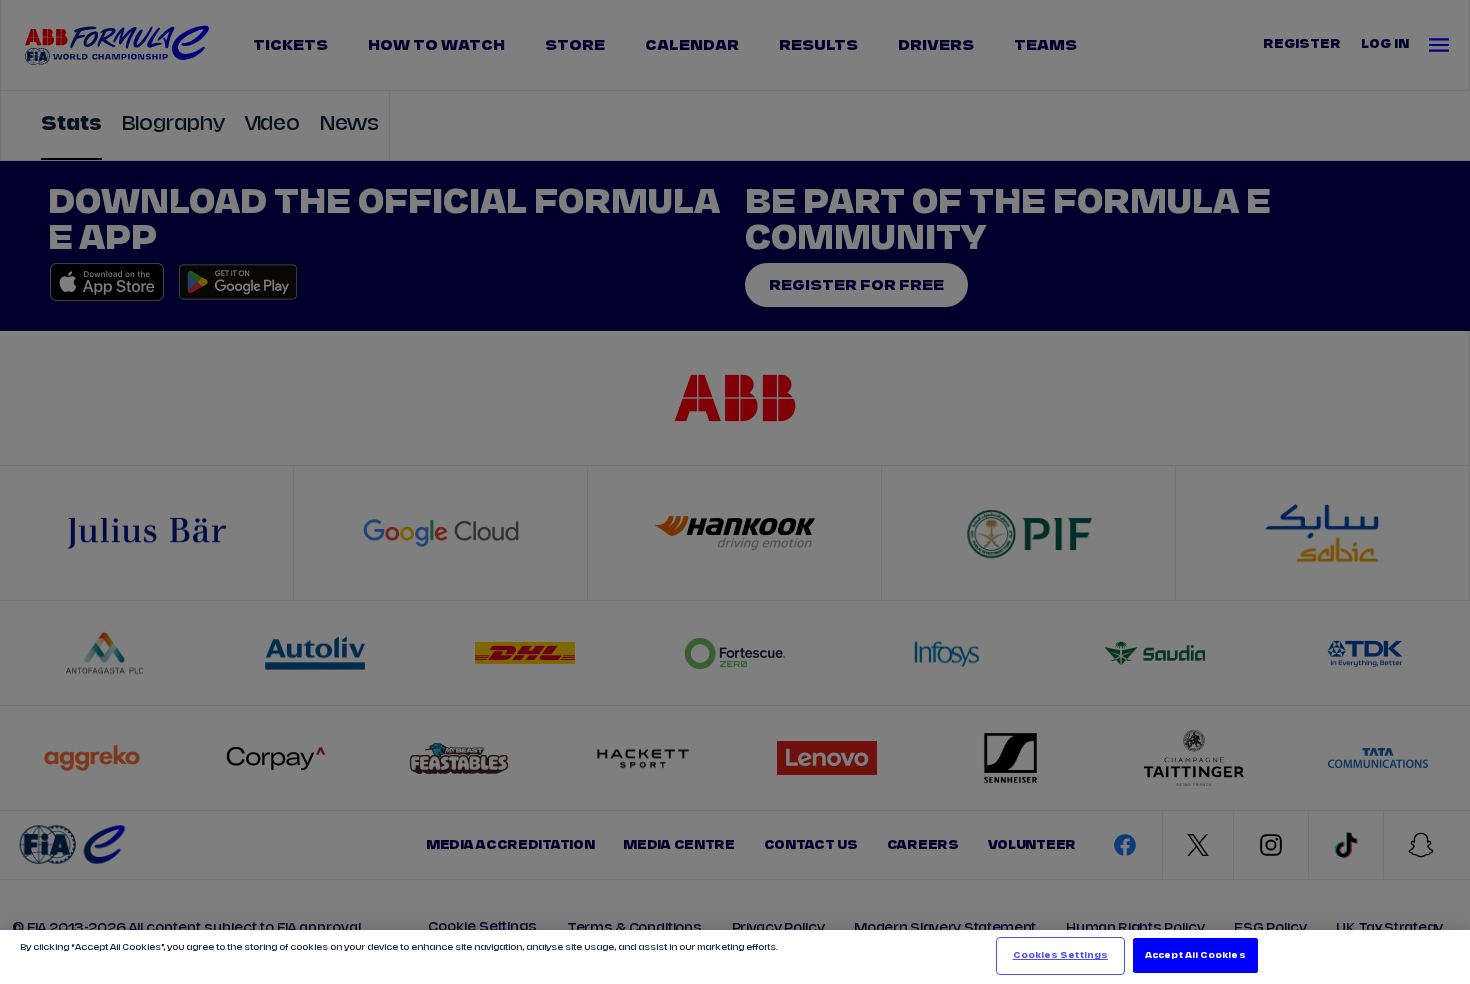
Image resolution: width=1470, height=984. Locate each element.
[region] (735, 957)
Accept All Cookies (1195, 955)
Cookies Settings (1060, 955)
